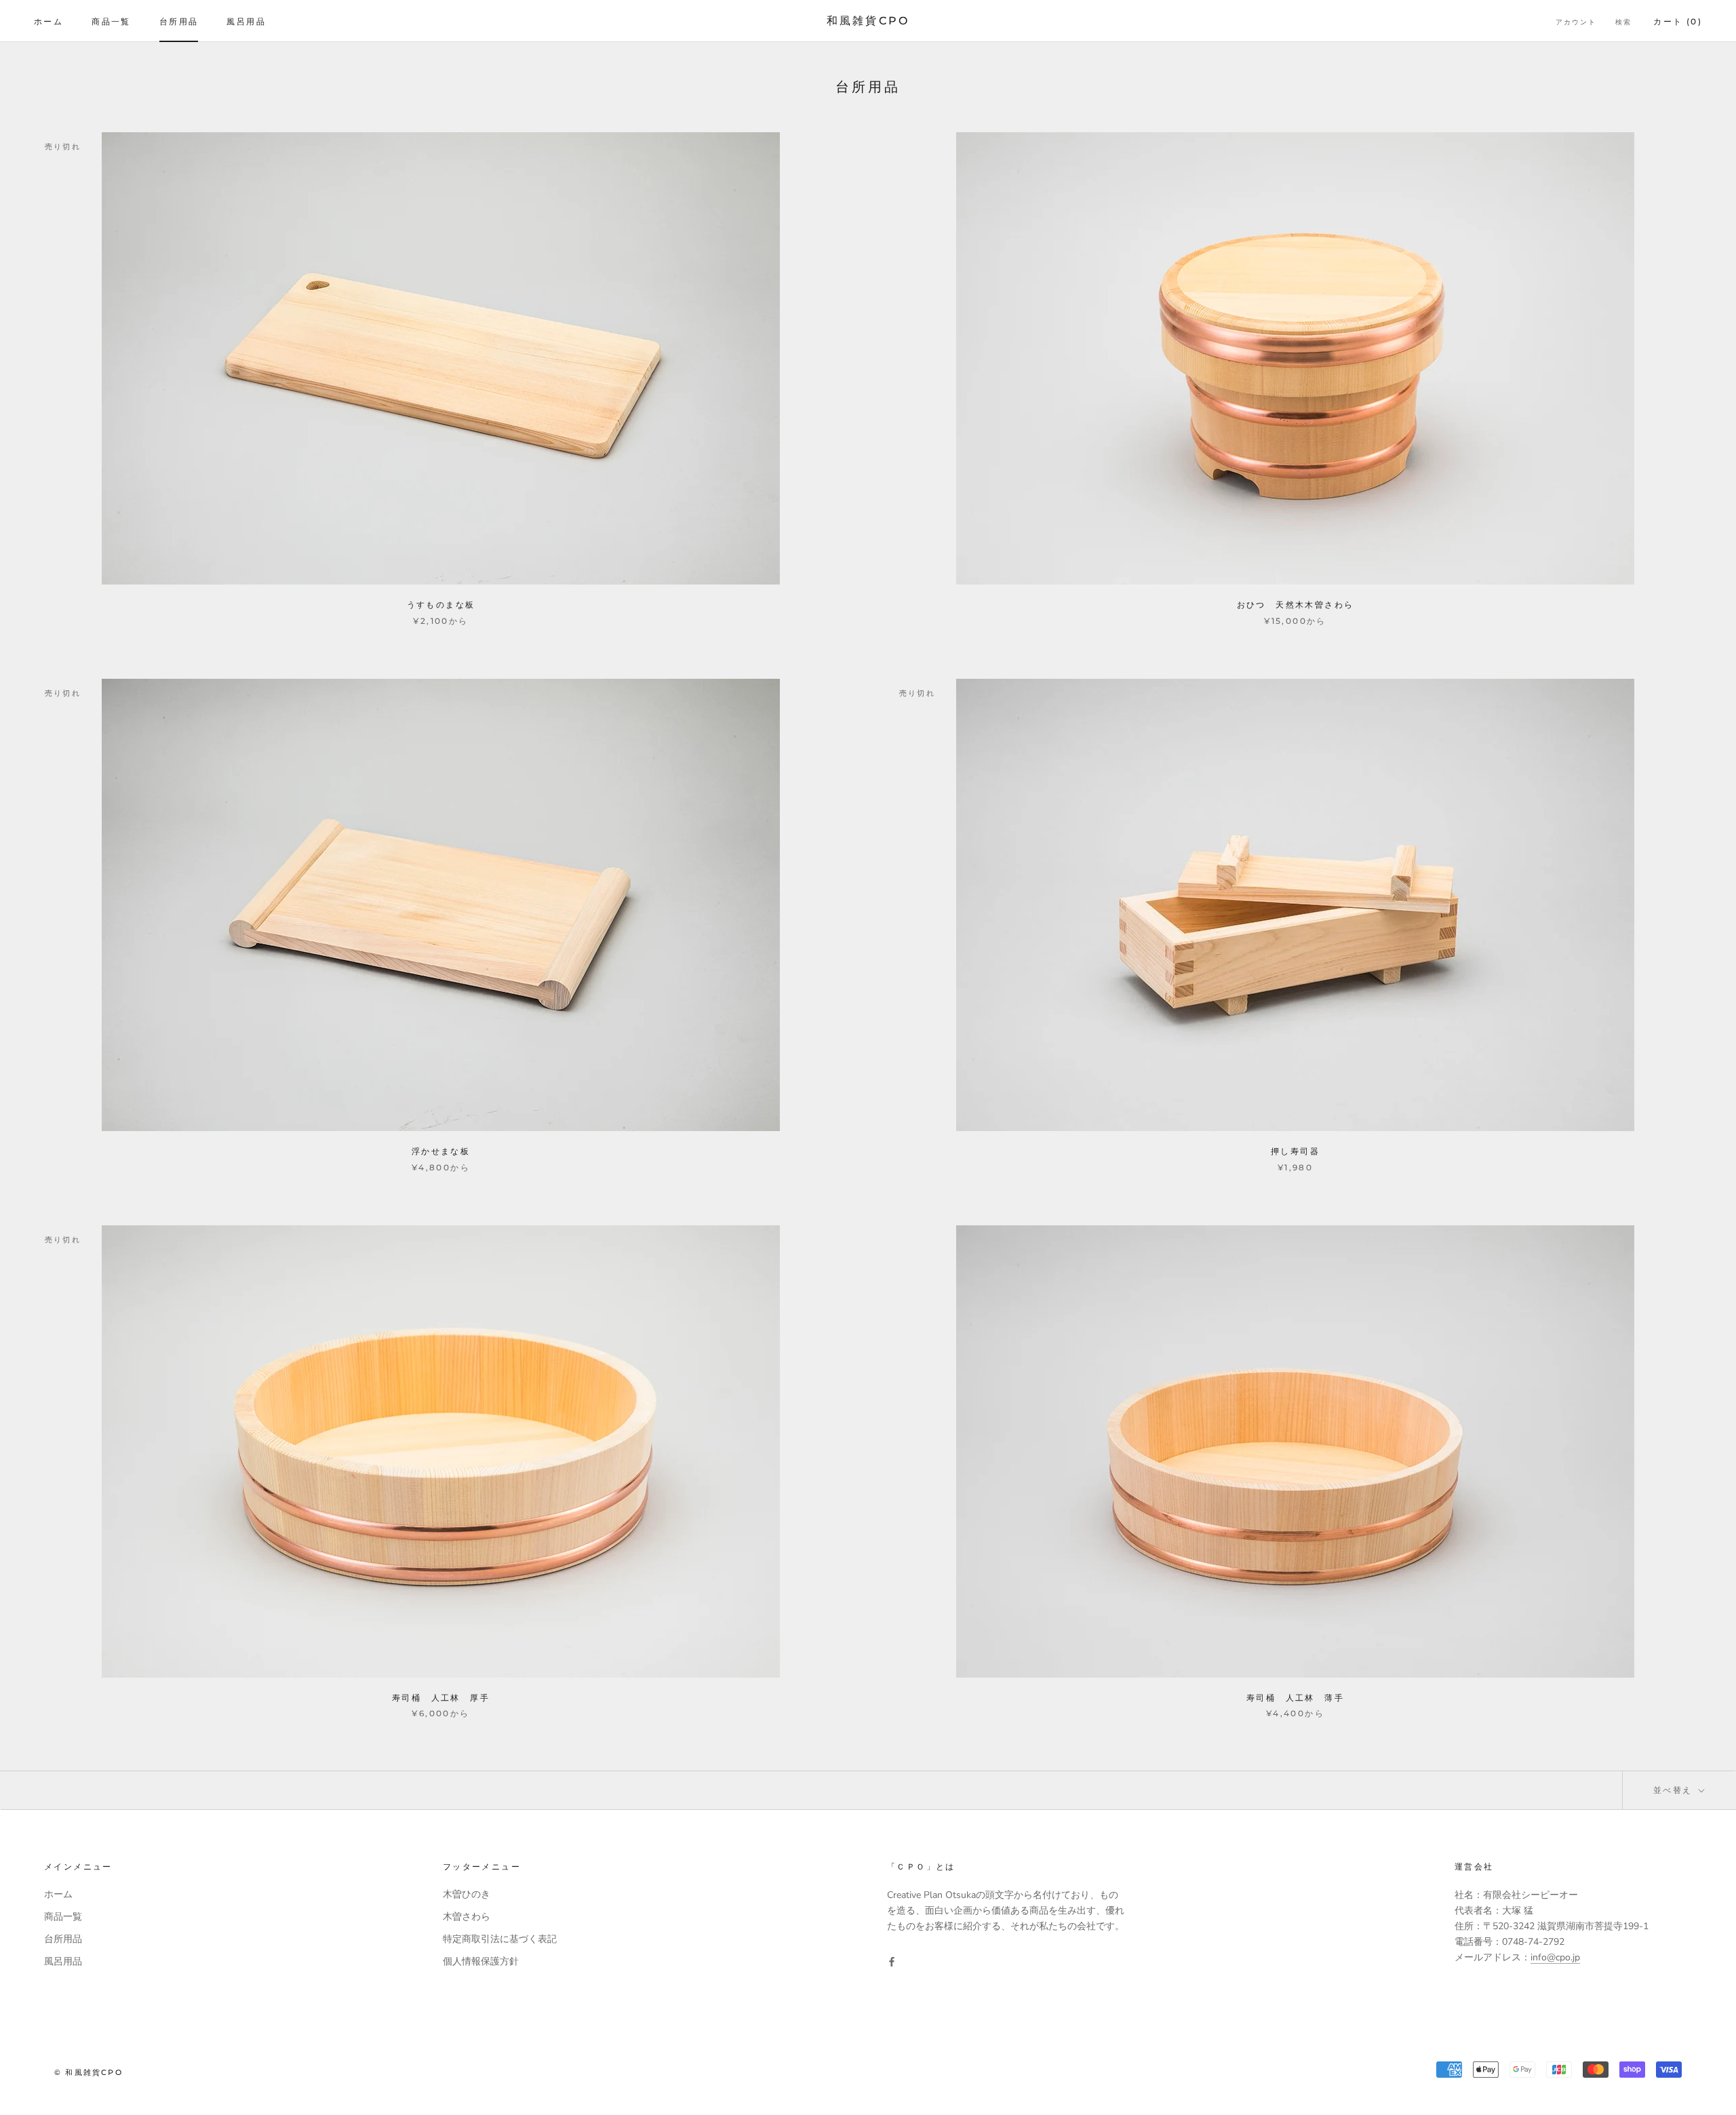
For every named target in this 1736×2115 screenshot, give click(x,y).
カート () (1678, 21)
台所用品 (179, 21)
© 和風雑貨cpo (88, 2072)
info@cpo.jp (1555, 1957)
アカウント (1576, 22)
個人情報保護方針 (481, 1961)
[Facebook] (892, 1961)
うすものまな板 (441, 605)
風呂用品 (246, 21)
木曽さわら (467, 1917)
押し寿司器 (1295, 1151)
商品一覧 (111, 21)
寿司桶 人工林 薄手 (1295, 1698)
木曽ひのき (467, 1894)
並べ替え (1675, 1790)
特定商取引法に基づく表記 (500, 1939)
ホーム (48, 21)
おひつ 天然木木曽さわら (1296, 605)
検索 (1623, 22)
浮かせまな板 (441, 1151)
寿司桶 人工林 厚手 (441, 1698)
